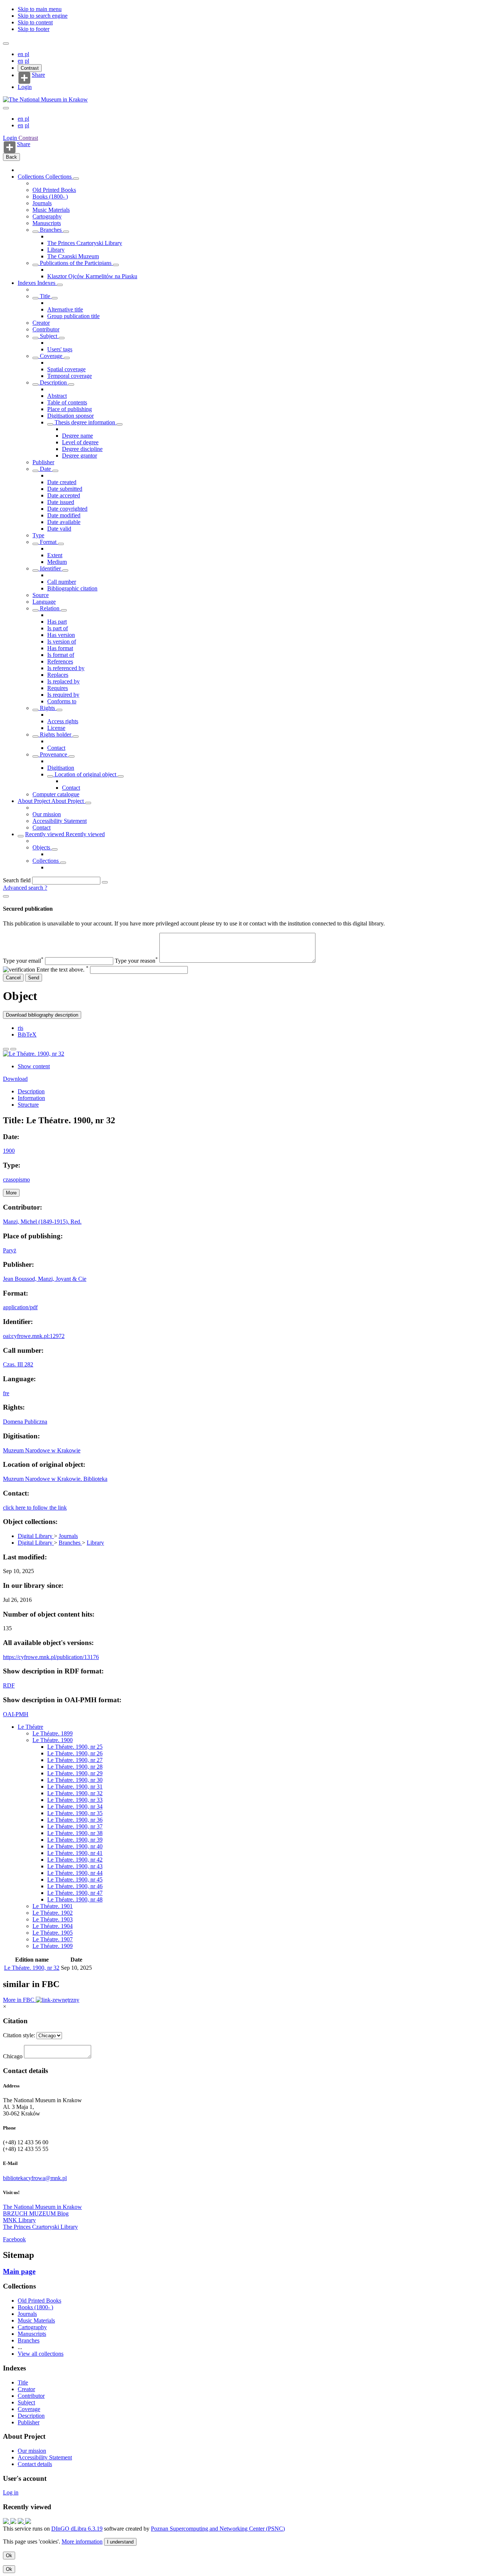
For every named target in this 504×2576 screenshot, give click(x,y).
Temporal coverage (70, 376)
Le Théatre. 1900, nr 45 (75, 1880)
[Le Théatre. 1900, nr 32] (34, 1054)
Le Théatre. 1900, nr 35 (75, 1813)
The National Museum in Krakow (42, 2207)
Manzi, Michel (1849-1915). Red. (42, 1222)
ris (20, 1028)
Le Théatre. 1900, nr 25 (75, 1747)
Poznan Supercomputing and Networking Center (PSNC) (218, 2529)
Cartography (47, 216)
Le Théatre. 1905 (53, 1933)
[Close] (6, 896)
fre (6, 1393)
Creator (41, 323)
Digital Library (36, 1536)
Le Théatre (30, 1727)
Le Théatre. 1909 (53, 1946)
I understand (120, 2542)
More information (82, 2541)
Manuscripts (47, 223)
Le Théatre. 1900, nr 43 (75, 1866)
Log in (11, 2492)
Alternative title (65, 309)
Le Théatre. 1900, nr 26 (75, 1753)
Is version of (62, 642)
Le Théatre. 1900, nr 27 (75, 1760)
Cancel (13, 978)
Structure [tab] (28, 1105)
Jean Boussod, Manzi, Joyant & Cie (45, 1279)
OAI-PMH (16, 1714)
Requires (58, 688)
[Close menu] (6, 108)
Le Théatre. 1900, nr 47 (75, 1893)
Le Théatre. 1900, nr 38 (75, 1833)
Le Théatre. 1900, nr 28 (75, 1767)
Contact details (35, 2464)
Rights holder (56, 734)
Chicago (13, 2056)
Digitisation (61, 768)
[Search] (105, 882)
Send (34, 978)
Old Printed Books (54, 190)
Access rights (63, 721)
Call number (62, 582)
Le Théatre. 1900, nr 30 (75, 1780)
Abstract (57, 396)
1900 (9, 1151)
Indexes (27, 283)
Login (25, 87)
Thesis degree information (85, 422)
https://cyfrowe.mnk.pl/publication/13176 (51, 1657)
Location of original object (85, 774)
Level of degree (80, 442)
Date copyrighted (67, 509)
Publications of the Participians (76, 263)
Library (56, 250)
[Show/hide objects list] (76, 179)
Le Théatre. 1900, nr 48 (75, 1899)
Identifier (50, 568)
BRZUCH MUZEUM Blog (36, 2213)
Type (38, 535)
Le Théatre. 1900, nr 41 (75, 1853)
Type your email (23, 961)
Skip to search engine (43, 16)
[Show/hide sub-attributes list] (35, 298)
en (21, 54)
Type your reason (136, 961)
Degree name (77, 436)
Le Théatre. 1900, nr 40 (75, 1846)
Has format (60, 648)
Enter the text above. (63, 970)
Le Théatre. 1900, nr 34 (75, 1806)
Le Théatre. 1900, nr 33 (75, 1800)
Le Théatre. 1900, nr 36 (75, 1820)
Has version (61, 635)
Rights (47, 708)
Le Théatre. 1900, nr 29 (75, 1773)
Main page (19, 2271)
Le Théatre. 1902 (53, 1913)
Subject (49, 336)
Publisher (43, 462)
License (56, 728)
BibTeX (27, 1034)
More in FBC (19, 2000)
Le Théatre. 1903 (53, 1919)
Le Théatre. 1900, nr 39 (75, 1840)
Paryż (10, 1250)
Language (44, 602)
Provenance (53, 754)
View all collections (41, 2354)
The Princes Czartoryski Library (85, 243)
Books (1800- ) (50, 196)
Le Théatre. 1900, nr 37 (75, 1826)
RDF (9, 1685)
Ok (9, 2556)
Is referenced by (66, 668)
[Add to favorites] (6, 1049)
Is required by (63, 695)
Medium (57, 562)
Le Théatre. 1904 (53, 1926)
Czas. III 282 (18, 1364)
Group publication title (73, 316)
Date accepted (64, 495)
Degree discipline (82, 449)
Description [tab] (31, 1091)
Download (15, 1079)
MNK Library (19, 2220)
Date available (64, 522)
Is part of (58, 628)
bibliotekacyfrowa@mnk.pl (35, 2178)
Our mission (47, 814)
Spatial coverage (66, 369)
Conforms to (62, 701)
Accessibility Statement (60, 821)
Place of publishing (70, 409)
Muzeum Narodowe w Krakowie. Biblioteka (55, 1479)
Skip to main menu (40, 9)
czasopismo (16, 1180)
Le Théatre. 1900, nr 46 (75, 1886)
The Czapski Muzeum (73, 256)
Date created (62, 482)
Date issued (61, 502)
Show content (34, 1066)
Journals (42, 203)
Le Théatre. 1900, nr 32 (75, 1793)
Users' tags (60, 349)
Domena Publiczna (25, 1422)
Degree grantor (80, 456)
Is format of (61, 655)
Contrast (30, 68)
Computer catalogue (56, 794)
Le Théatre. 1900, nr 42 (75, 1860)
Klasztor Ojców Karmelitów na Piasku (92, 276)
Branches (51, 230)
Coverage (51, 356)
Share (38, 75)
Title (45, 296)
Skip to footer (34, 29)
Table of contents (67, 402)
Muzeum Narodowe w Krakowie (42, 1450)
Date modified (64, 515)
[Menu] (6, 44)
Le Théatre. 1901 (53, 1906)
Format (48, 542)
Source (41, 595)
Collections (32, 177)
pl (27, 54)
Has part (57, 622)
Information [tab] (31, 1098)
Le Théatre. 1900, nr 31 (75, 1787)
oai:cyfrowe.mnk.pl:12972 (34, 1336)
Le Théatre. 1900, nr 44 (75, 1873)
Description (53, 382)
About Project (34, 801)
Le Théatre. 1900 (53, 1740)
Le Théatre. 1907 (53, 1939)
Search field (17, 880)
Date (45, 469)
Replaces (58, 675)
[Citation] (13, 1049)
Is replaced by (63, 681)
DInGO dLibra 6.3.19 (77, 2529)
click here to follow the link (35, 1508)
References (60, 661)
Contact (56, 748)
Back (11, 157)
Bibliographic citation (72, 588)
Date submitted (65, 489)
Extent (55, 555)
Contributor (46, 329)
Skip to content (35, 22)
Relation (50, 608)
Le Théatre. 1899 (53, 1733)
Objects (42, 847)
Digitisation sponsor (70, 416)
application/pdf (20, 1307)
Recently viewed (45, 834)
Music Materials (51, 210)
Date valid (59, 529)
